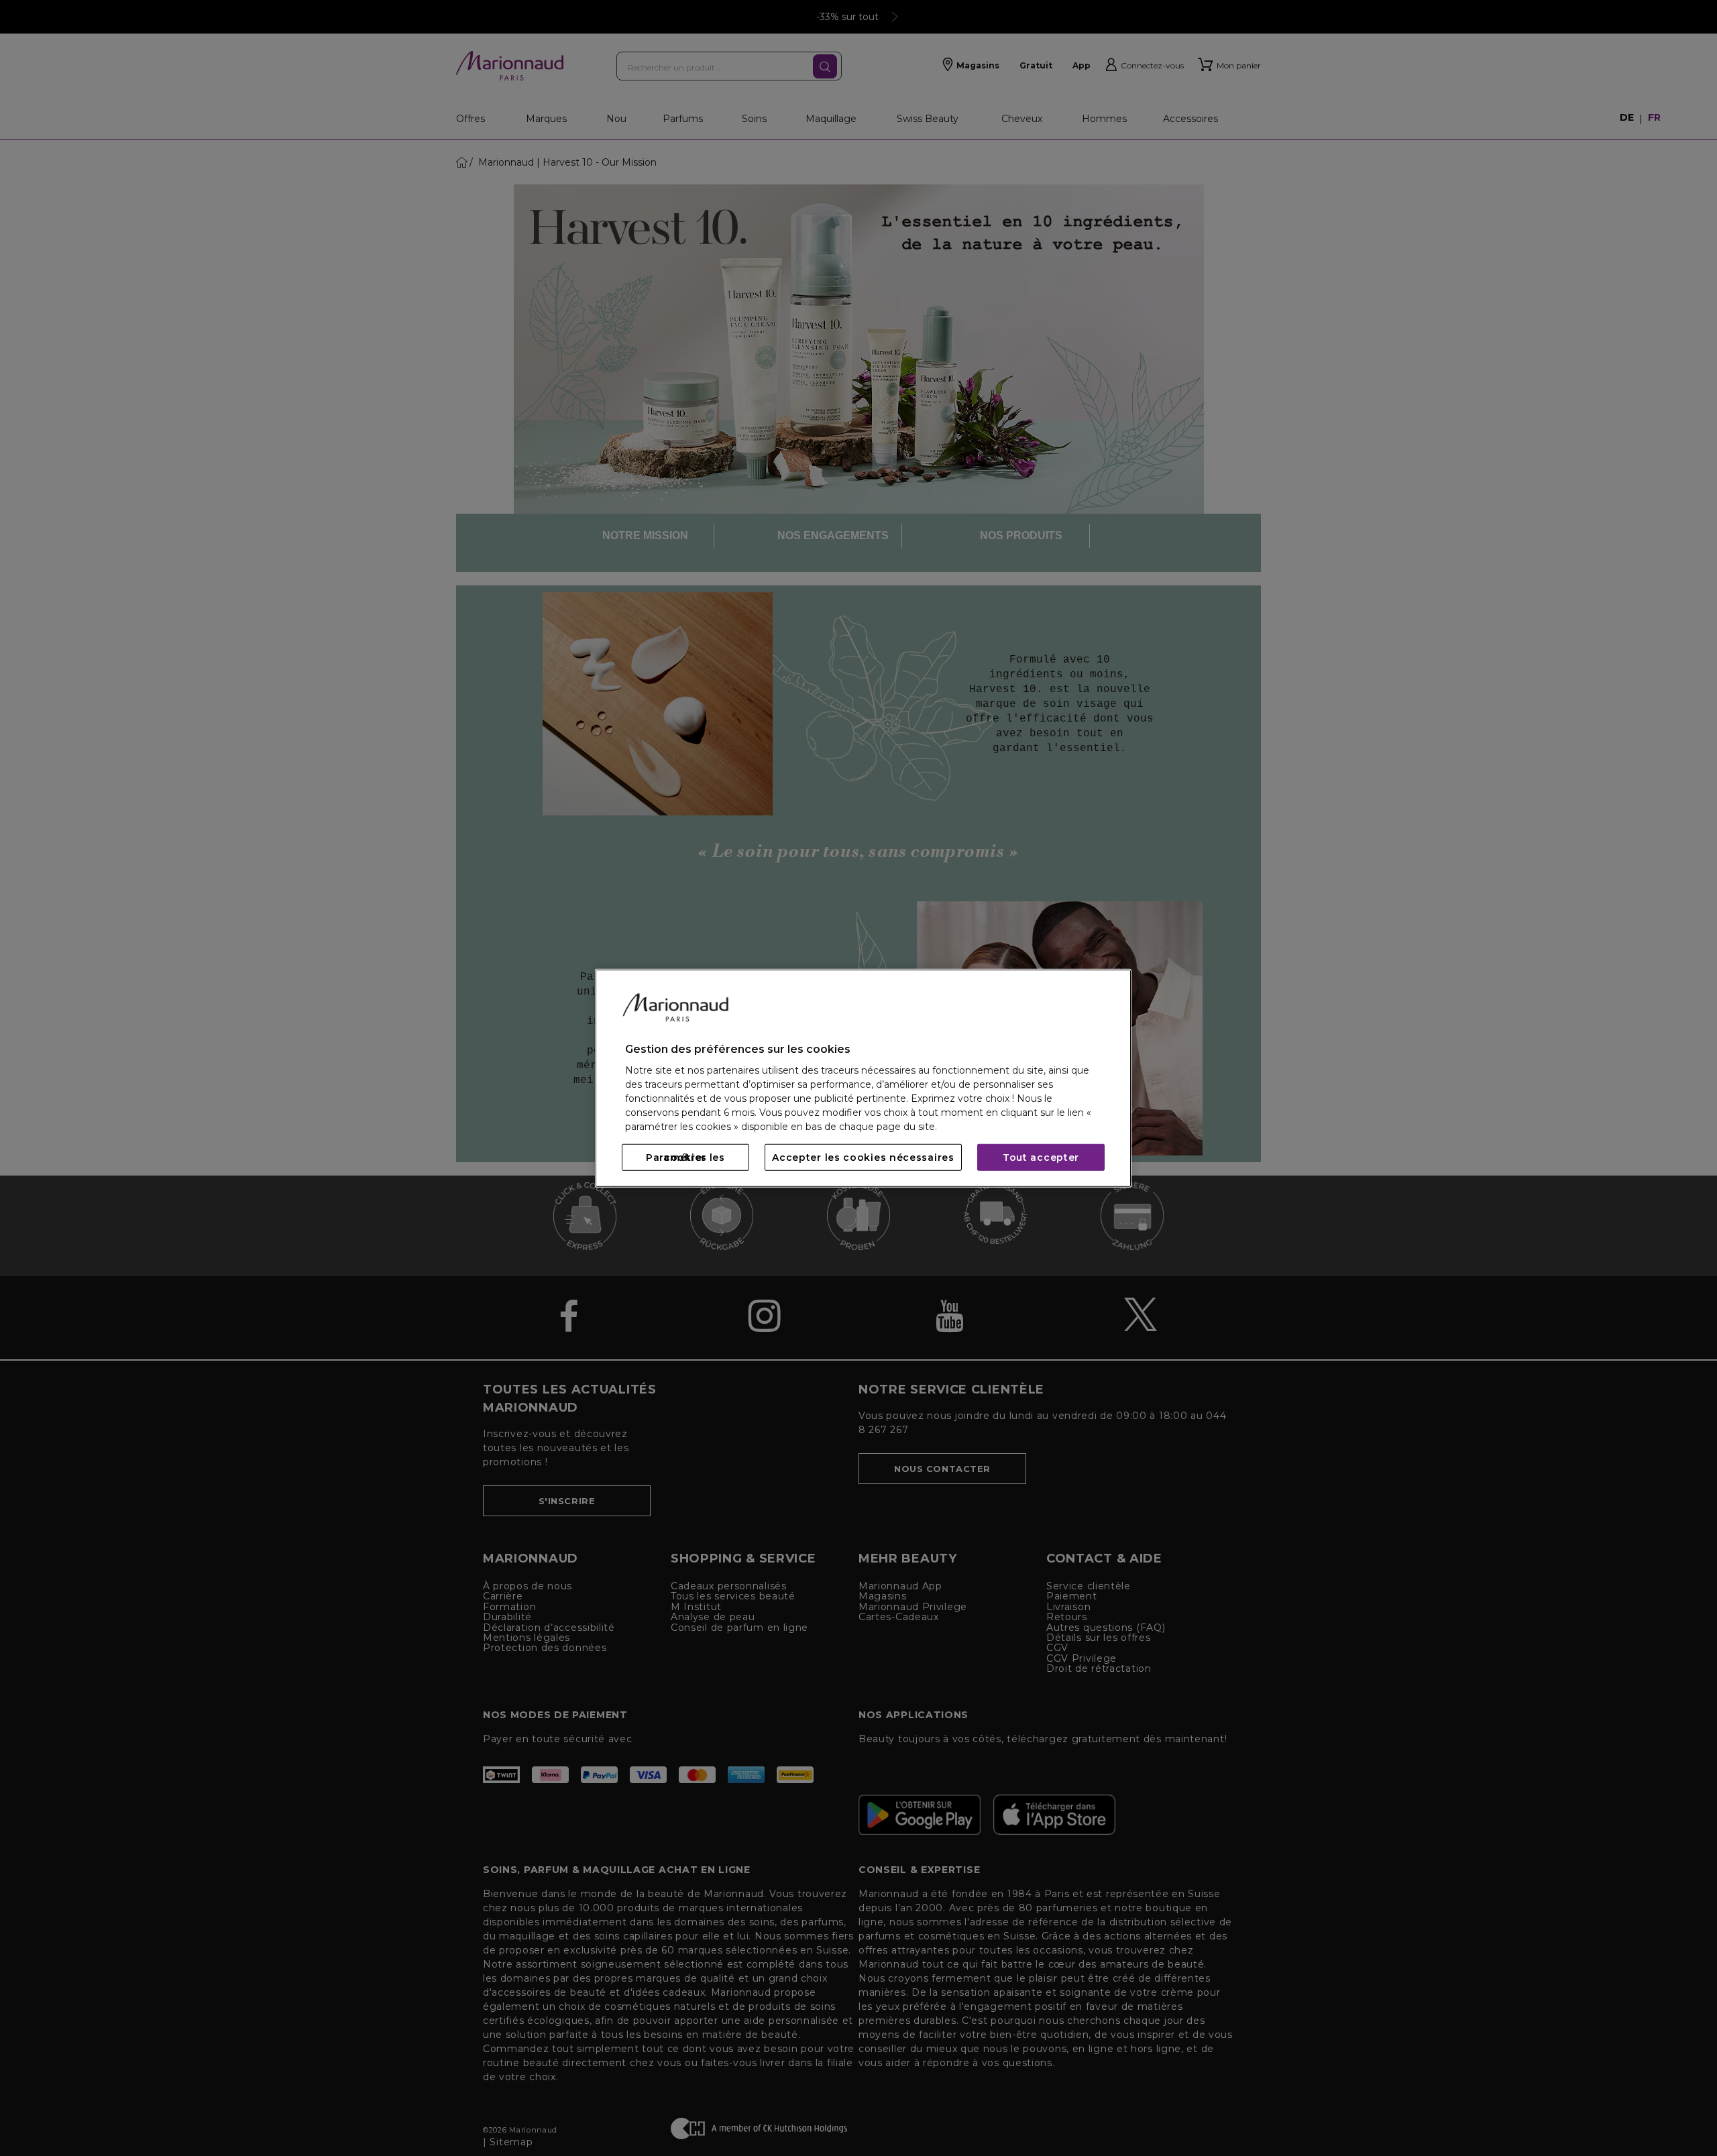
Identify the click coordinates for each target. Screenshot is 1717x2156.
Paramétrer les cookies (685, 1157)
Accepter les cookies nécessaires (863, 1157)
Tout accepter (1041, 1157)
